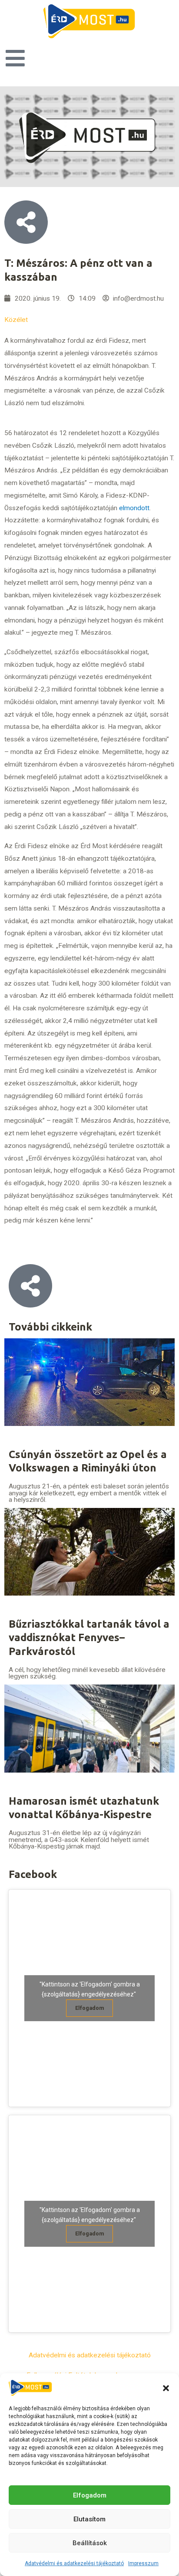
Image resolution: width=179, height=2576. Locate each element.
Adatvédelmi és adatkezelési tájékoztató (74, 2563)
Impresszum (143, 2563)
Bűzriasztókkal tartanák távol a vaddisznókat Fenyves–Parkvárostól (89, 1637)
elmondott (134, 508)
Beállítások (90, 2543)
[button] (166, 2388)
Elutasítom (89, 2519)
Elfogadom (90, 2495)
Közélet (16, 320)
